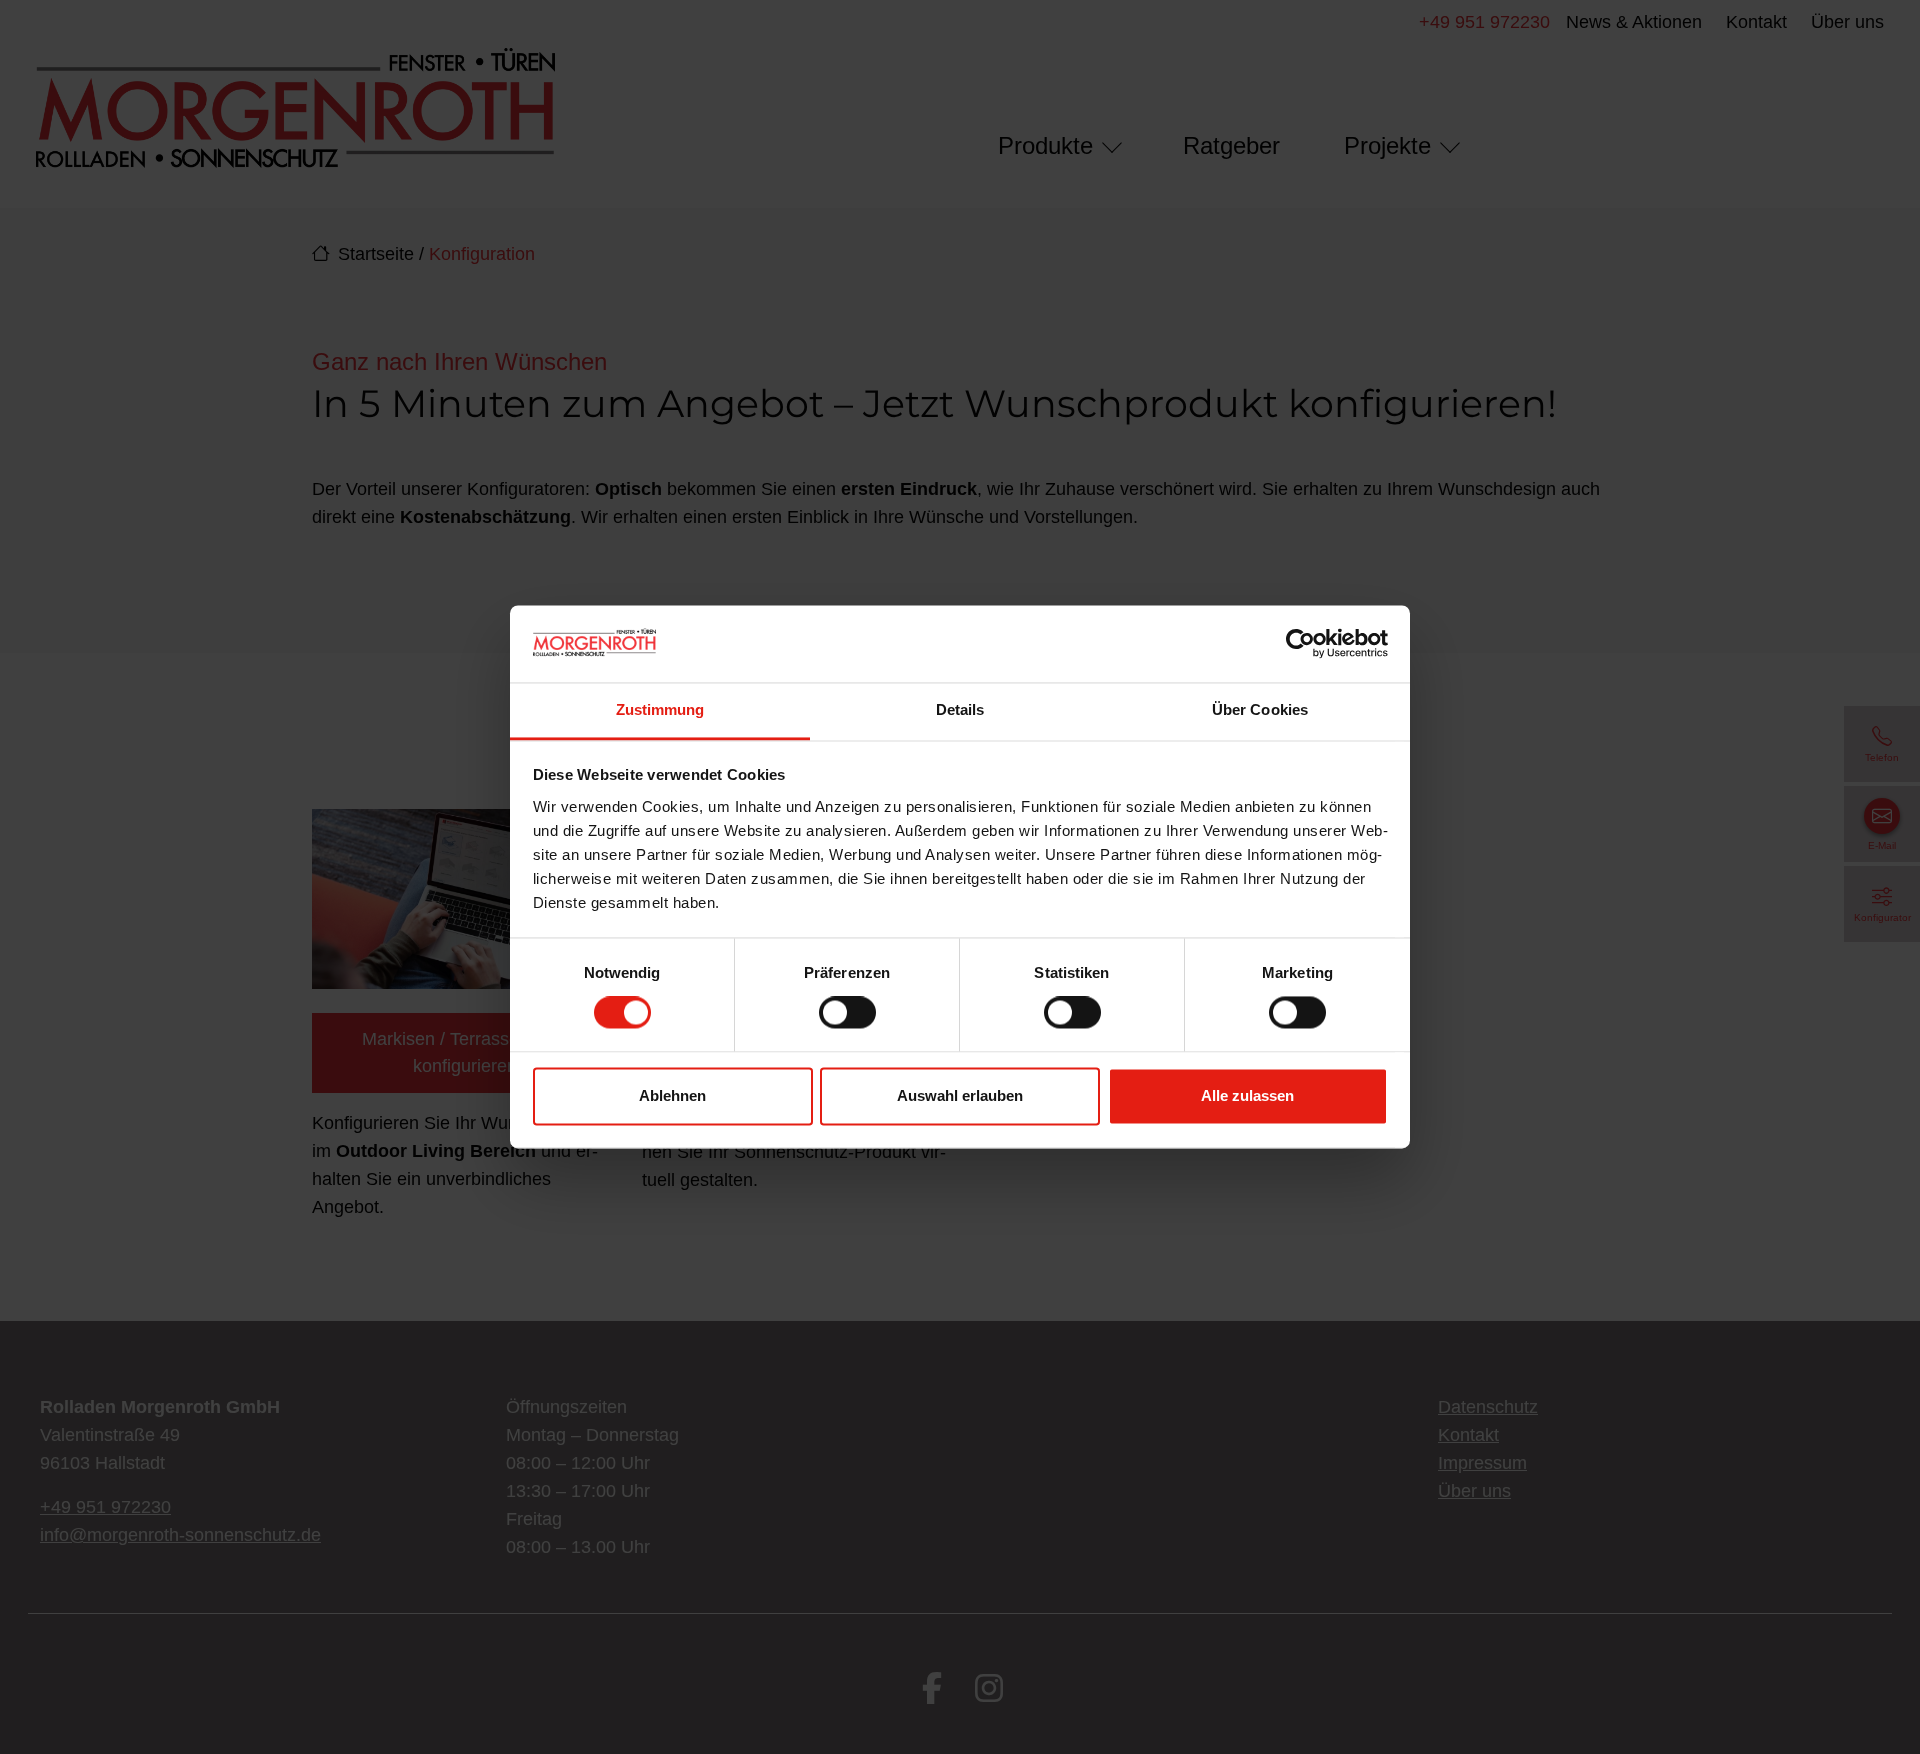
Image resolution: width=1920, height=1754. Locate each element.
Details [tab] (960, 709)
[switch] (847, 1013)
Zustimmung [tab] (660, 709)
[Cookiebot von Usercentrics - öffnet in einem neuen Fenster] (1300, 644)
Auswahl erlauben (960, 1095)
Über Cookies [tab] (1260, 709)
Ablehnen (672, 1095)
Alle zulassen (1247, 1095)
